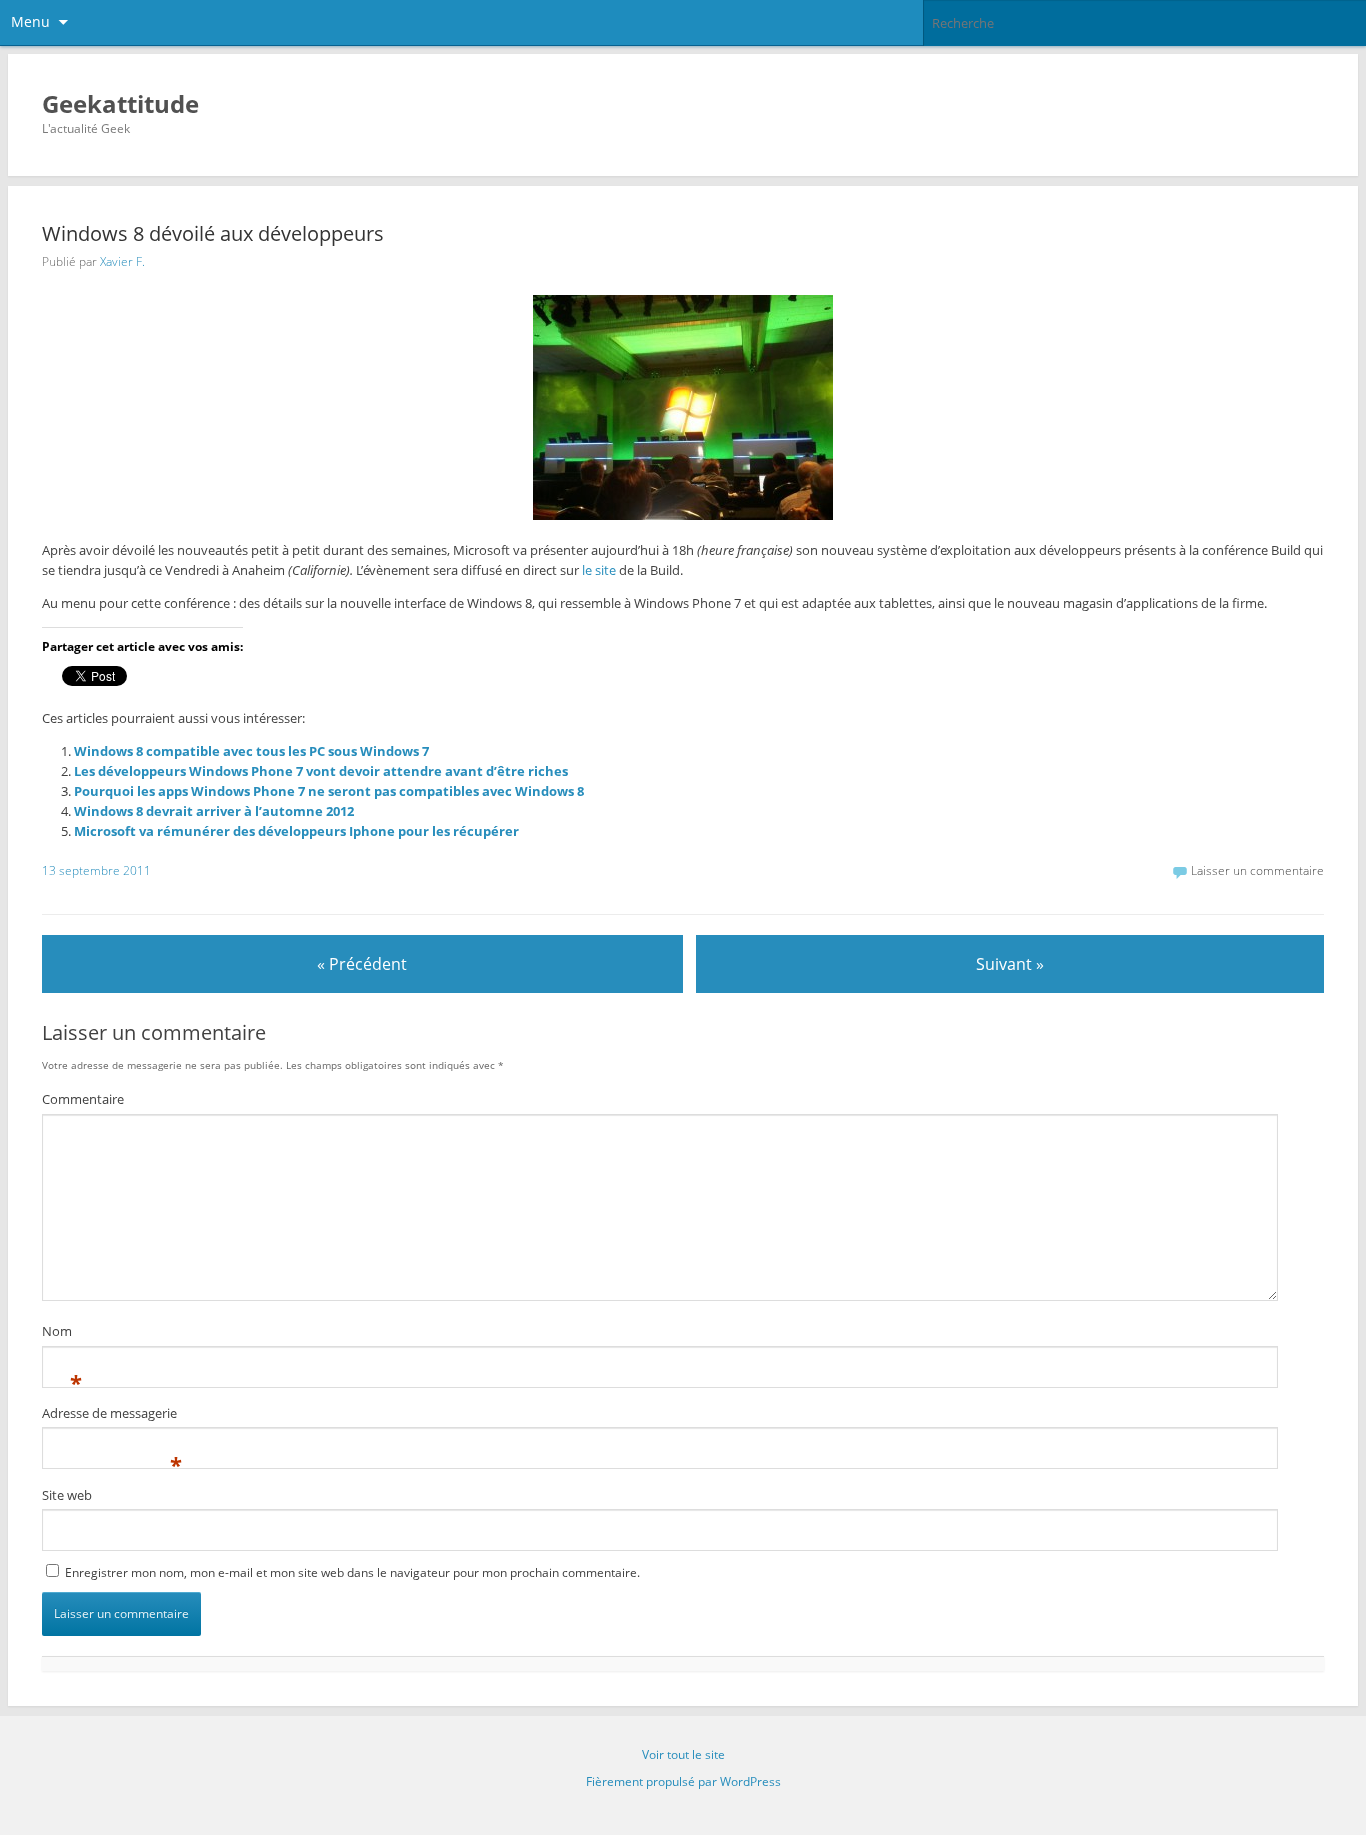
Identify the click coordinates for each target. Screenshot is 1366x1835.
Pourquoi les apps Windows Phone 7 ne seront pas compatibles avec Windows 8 (329, 791)
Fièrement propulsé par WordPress (683, 1781)
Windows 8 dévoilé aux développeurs (213, 233)
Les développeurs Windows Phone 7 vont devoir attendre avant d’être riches (321, 771)
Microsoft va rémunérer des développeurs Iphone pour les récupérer (296, 831)
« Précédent (362, 964)
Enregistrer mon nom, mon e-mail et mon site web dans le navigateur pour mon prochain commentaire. (352, 1572)
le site (599, 570)
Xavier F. (122, 261)
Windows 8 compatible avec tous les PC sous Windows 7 (251, 751)
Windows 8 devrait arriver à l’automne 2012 (214, 811)
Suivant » (1010, 964)
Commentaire (83, 1099)
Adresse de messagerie (109, 1415)
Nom (57, 1333)
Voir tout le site (683, 1754)
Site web (67, 1495)
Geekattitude (120, 103)
